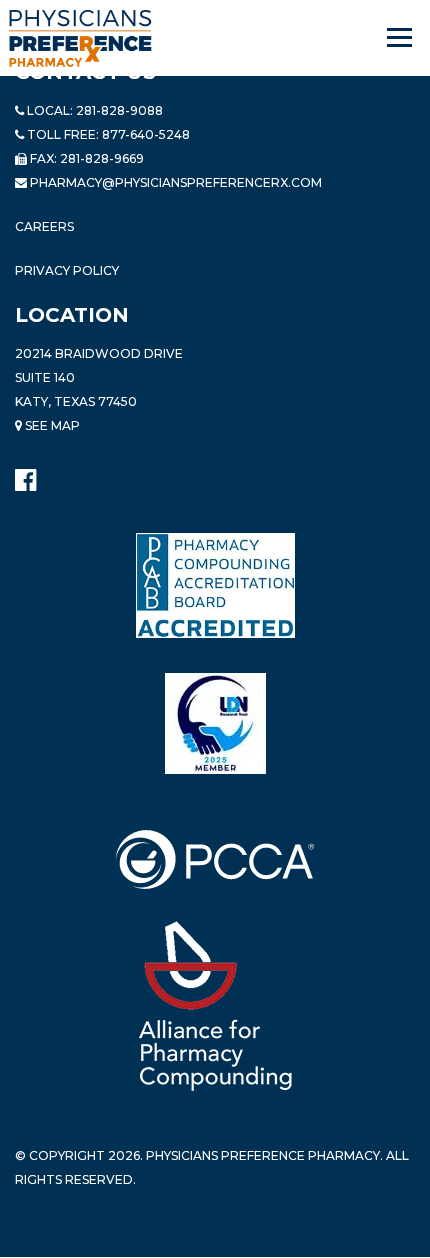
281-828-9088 (119, 110)
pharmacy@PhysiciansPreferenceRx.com (176, 182)
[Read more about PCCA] (215, 859)
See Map (51, 425)
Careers (44, 226)
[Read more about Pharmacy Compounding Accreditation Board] (215, 585)
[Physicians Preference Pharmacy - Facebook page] (25, 475)
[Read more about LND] (215, 723)
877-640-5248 (146, 134)
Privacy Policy (67, 270)
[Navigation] (401, 38)
